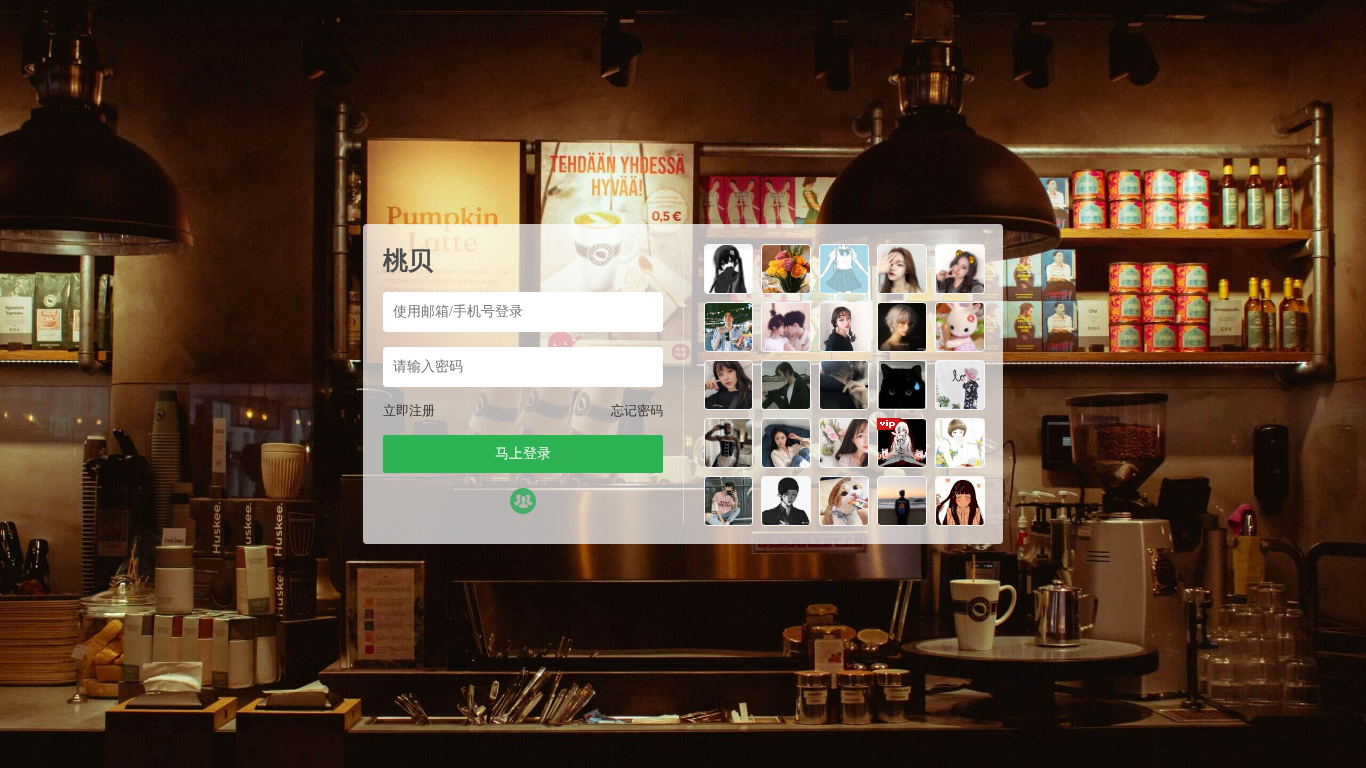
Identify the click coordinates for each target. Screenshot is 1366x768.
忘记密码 (637, 410)
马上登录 (523, 453)
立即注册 (409, 410)
